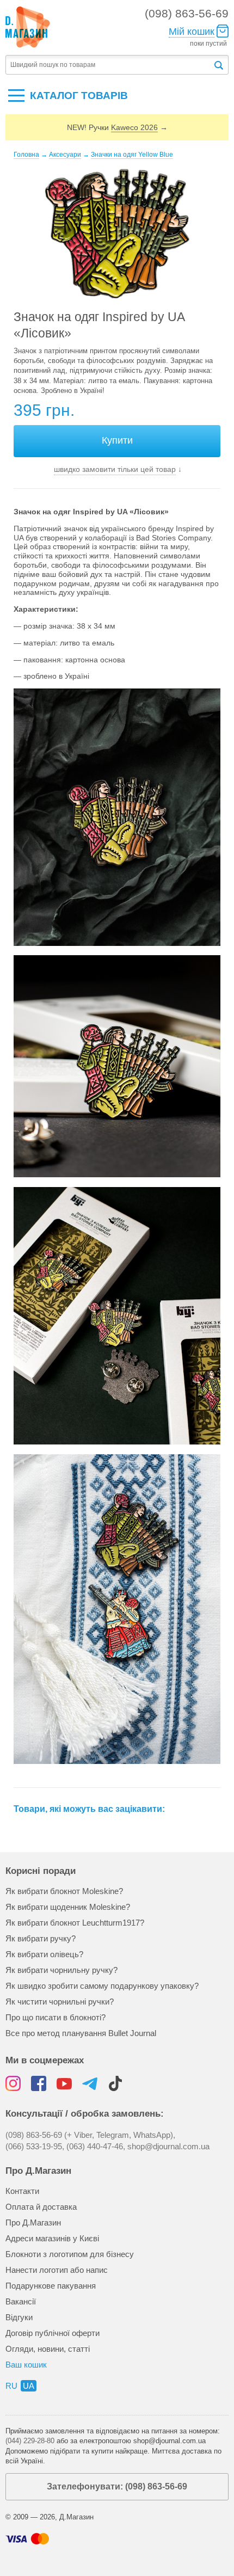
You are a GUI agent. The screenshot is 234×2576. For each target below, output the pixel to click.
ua (29, 2386)
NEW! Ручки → (117, 127)
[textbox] (109, 65)
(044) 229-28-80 (30, 2441)
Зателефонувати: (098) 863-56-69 (117, 2486)
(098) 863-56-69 (187, 13)
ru (11, 2386)
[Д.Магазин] (28, 27)
